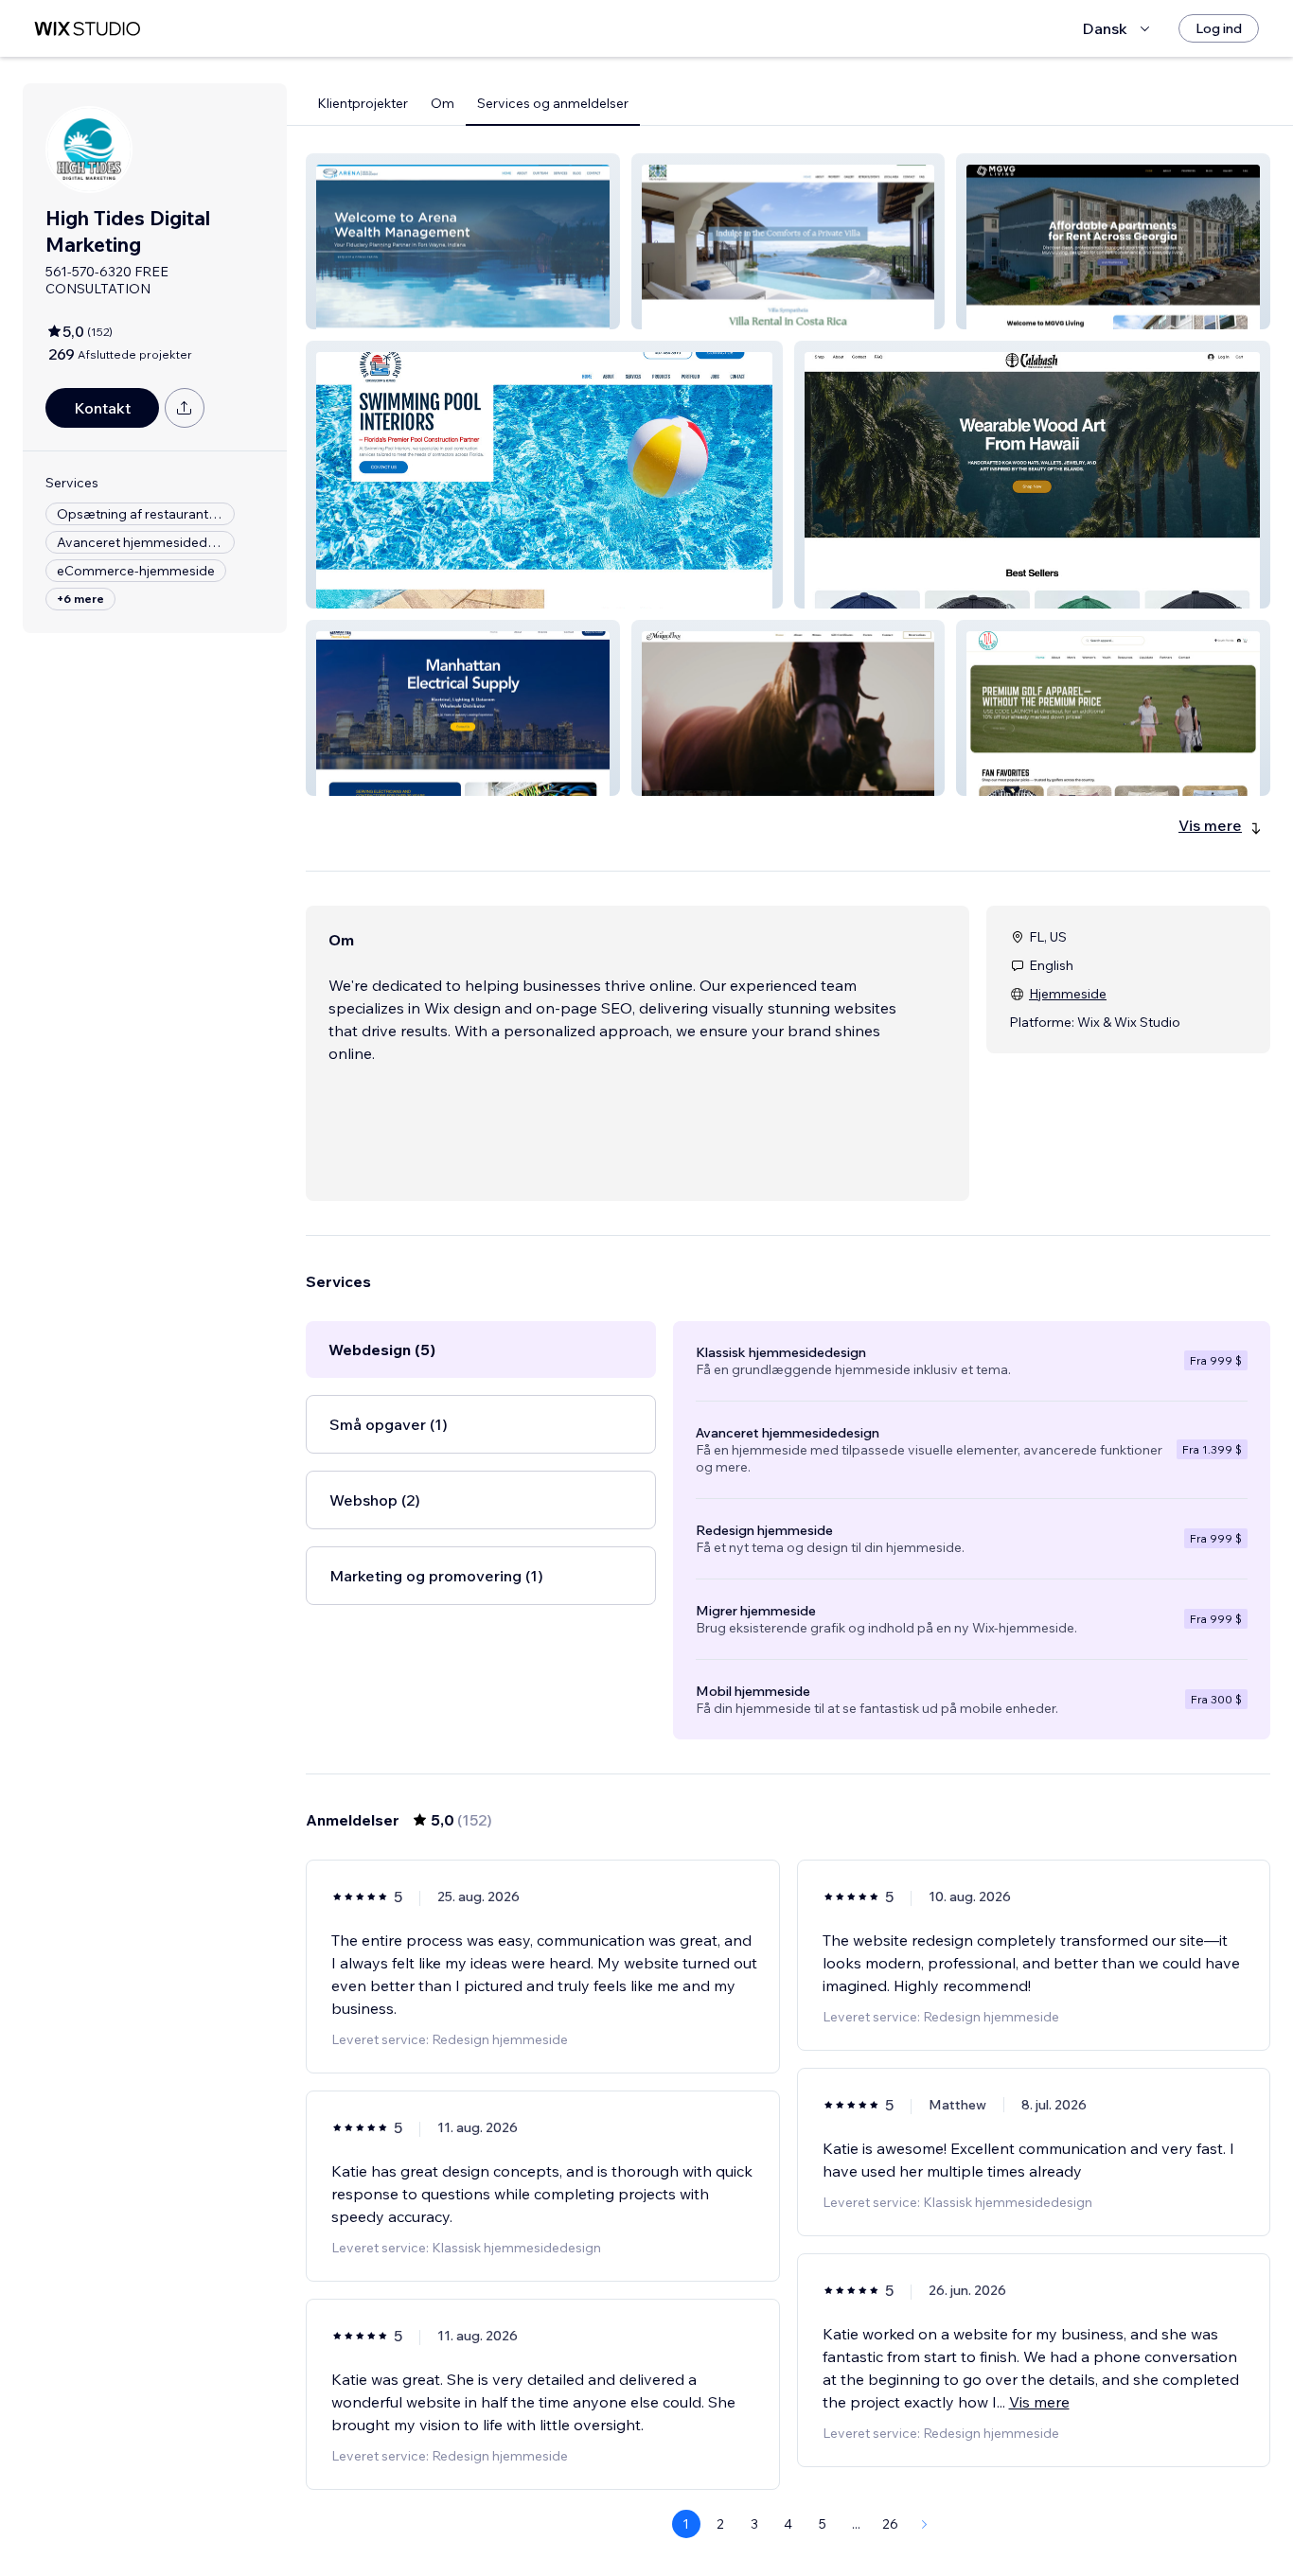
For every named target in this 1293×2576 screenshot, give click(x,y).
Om (443, 103)
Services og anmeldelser (553, 103)
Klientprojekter (363, 103)
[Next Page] (925, 2524)
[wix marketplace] (87, 29)
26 (890, 2524)
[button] (463, 241)
